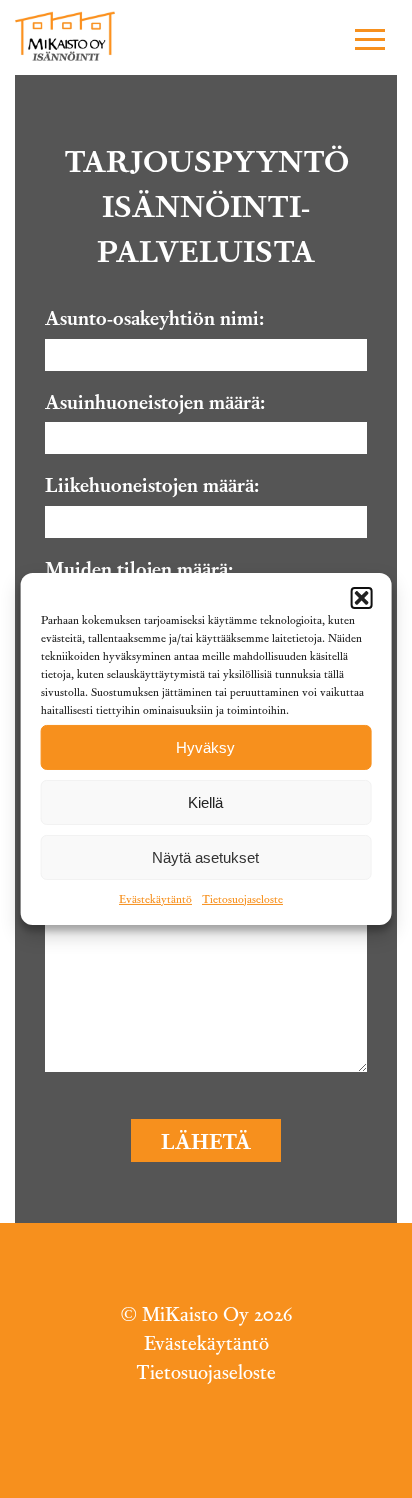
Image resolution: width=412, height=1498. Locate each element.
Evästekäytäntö (155, 898)
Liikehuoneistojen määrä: (152, 484)
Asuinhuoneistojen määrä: (155, 401)
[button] (366, 39)
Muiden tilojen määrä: (139, 568)
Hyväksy (205, 746)
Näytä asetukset (205, 856)
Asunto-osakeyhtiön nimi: (154, 317)
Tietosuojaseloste (242, 898)
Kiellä (205, 801)
